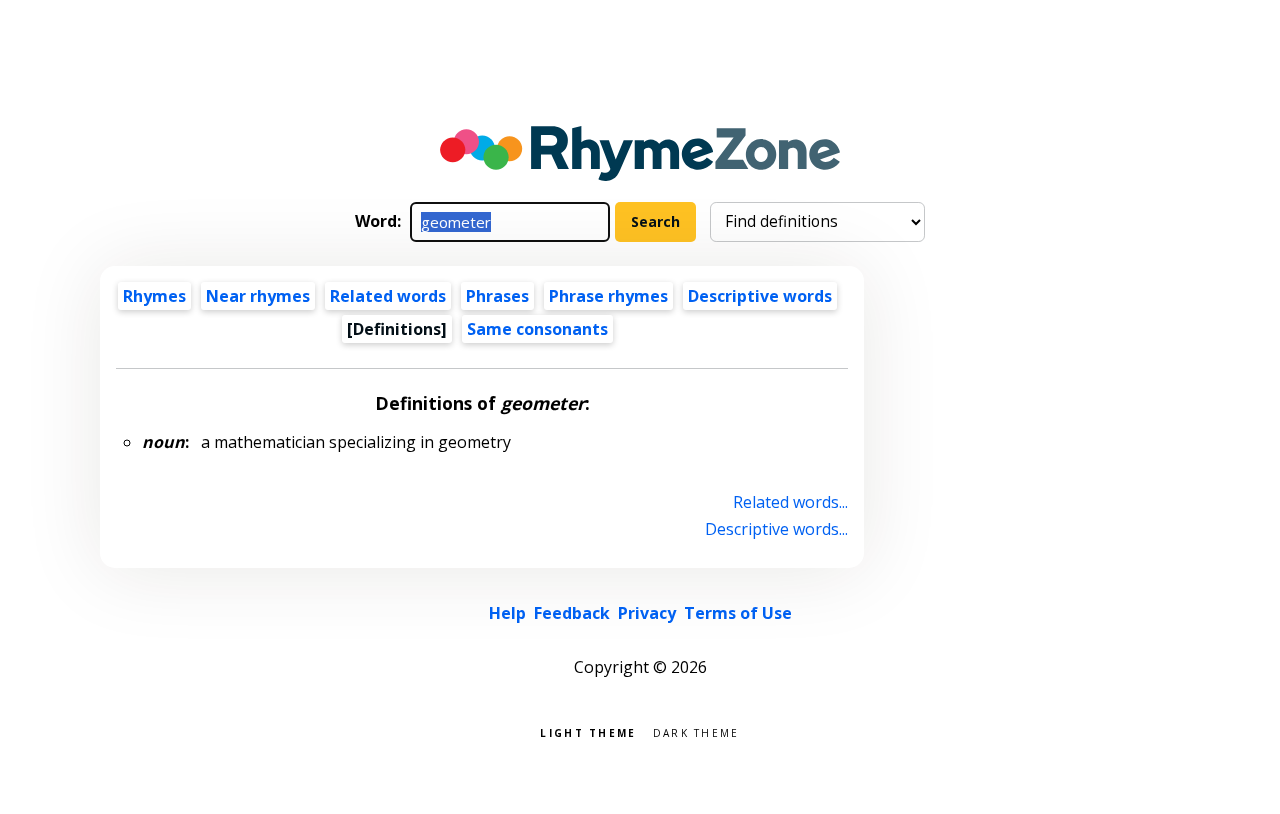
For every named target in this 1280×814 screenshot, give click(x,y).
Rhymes (154, 296)
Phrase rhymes (608, 296)
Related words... (790, 502)
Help (507, 613)
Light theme (588, 731)
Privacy (647, 613)
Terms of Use (738, 613)
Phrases (497, 296)
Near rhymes (258, 296)
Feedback (572, 613)
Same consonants (537, 329)
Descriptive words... (776, 529)
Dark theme (696, 731)
